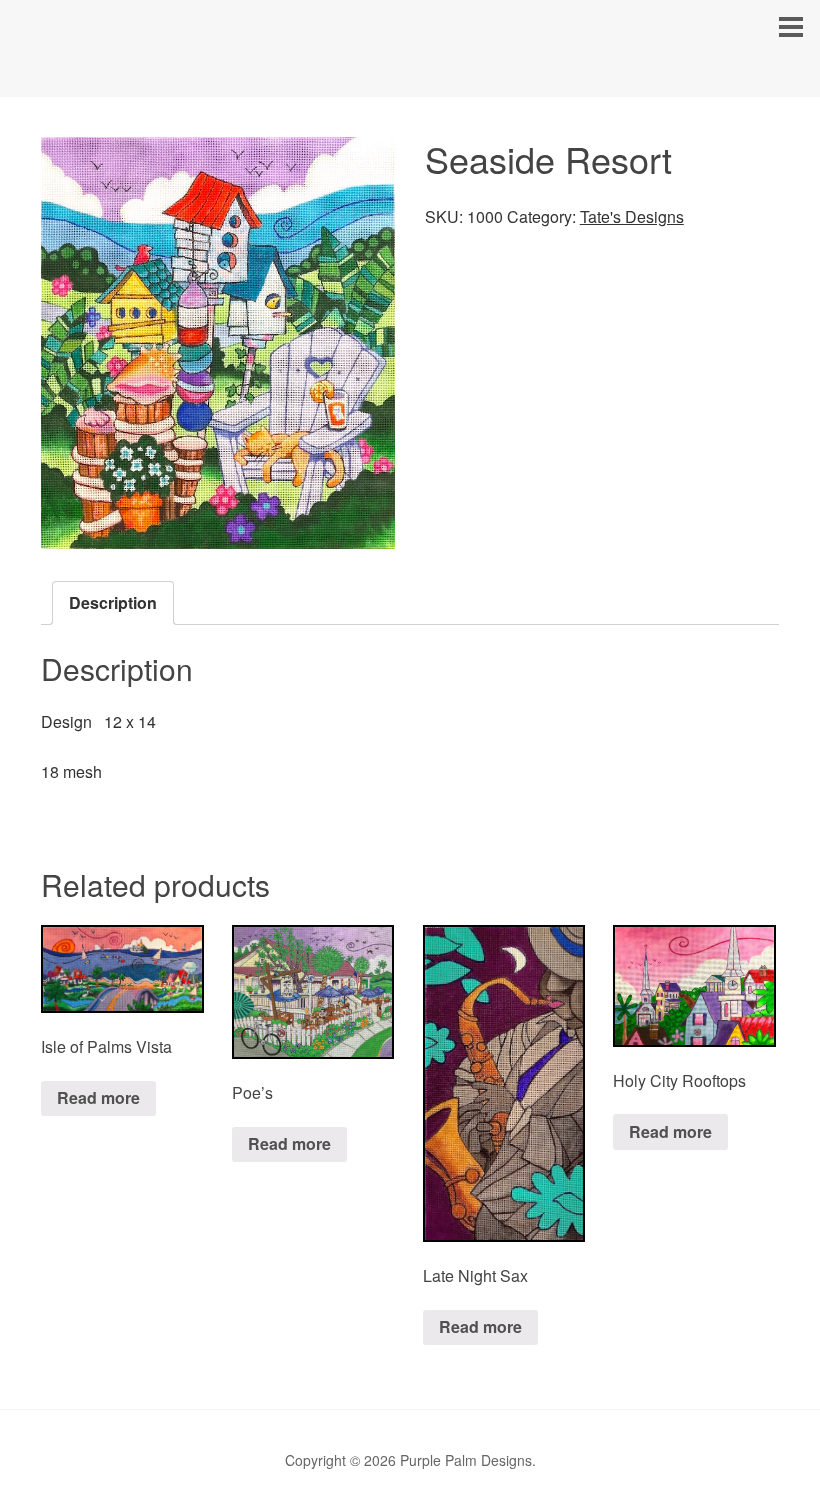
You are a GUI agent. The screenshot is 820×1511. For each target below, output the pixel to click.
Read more (98, 1097)
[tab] (113, 603)
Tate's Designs (632, 216)
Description (113, 602)
